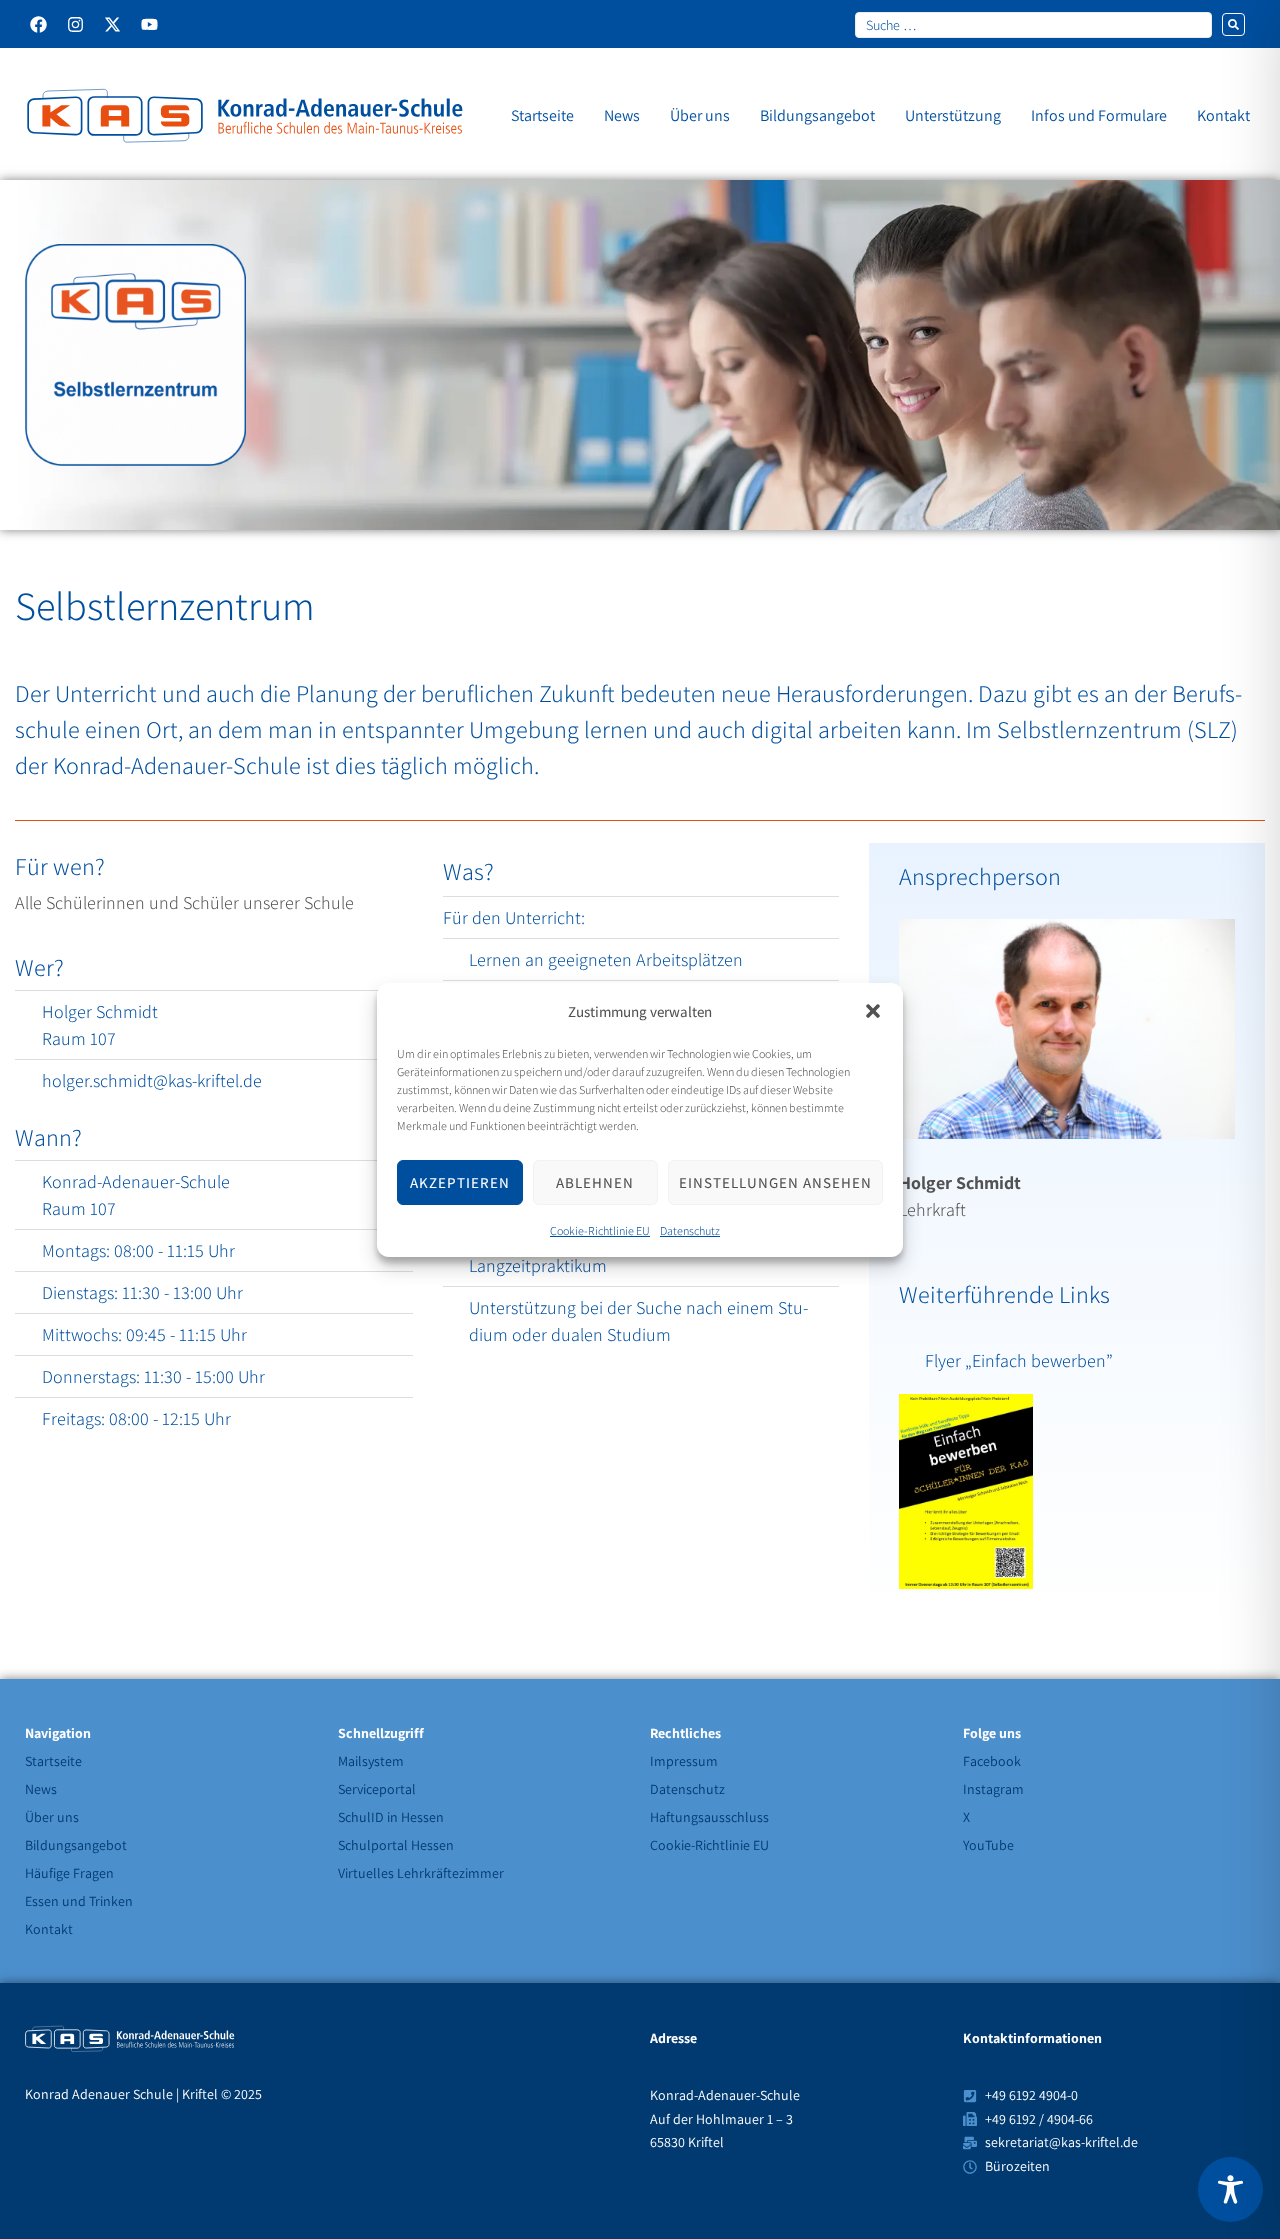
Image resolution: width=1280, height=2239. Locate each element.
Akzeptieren (460, 1181)
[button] (873, 1011)
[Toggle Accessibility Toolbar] (1230, 2189)
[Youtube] (149, 24)
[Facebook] (38, 24)
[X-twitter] (112, 24)
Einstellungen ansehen (775, 1181)
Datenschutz (690, 1230)
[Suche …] (1033, 24)
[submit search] (1233, 24)
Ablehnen (595, 1181)
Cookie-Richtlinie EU (600, 1230)
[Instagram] (75, 24)
